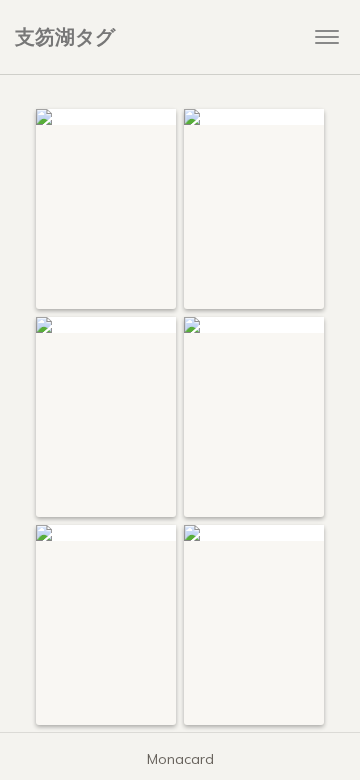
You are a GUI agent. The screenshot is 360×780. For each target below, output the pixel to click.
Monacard (180, 759)
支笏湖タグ (65, 36)
